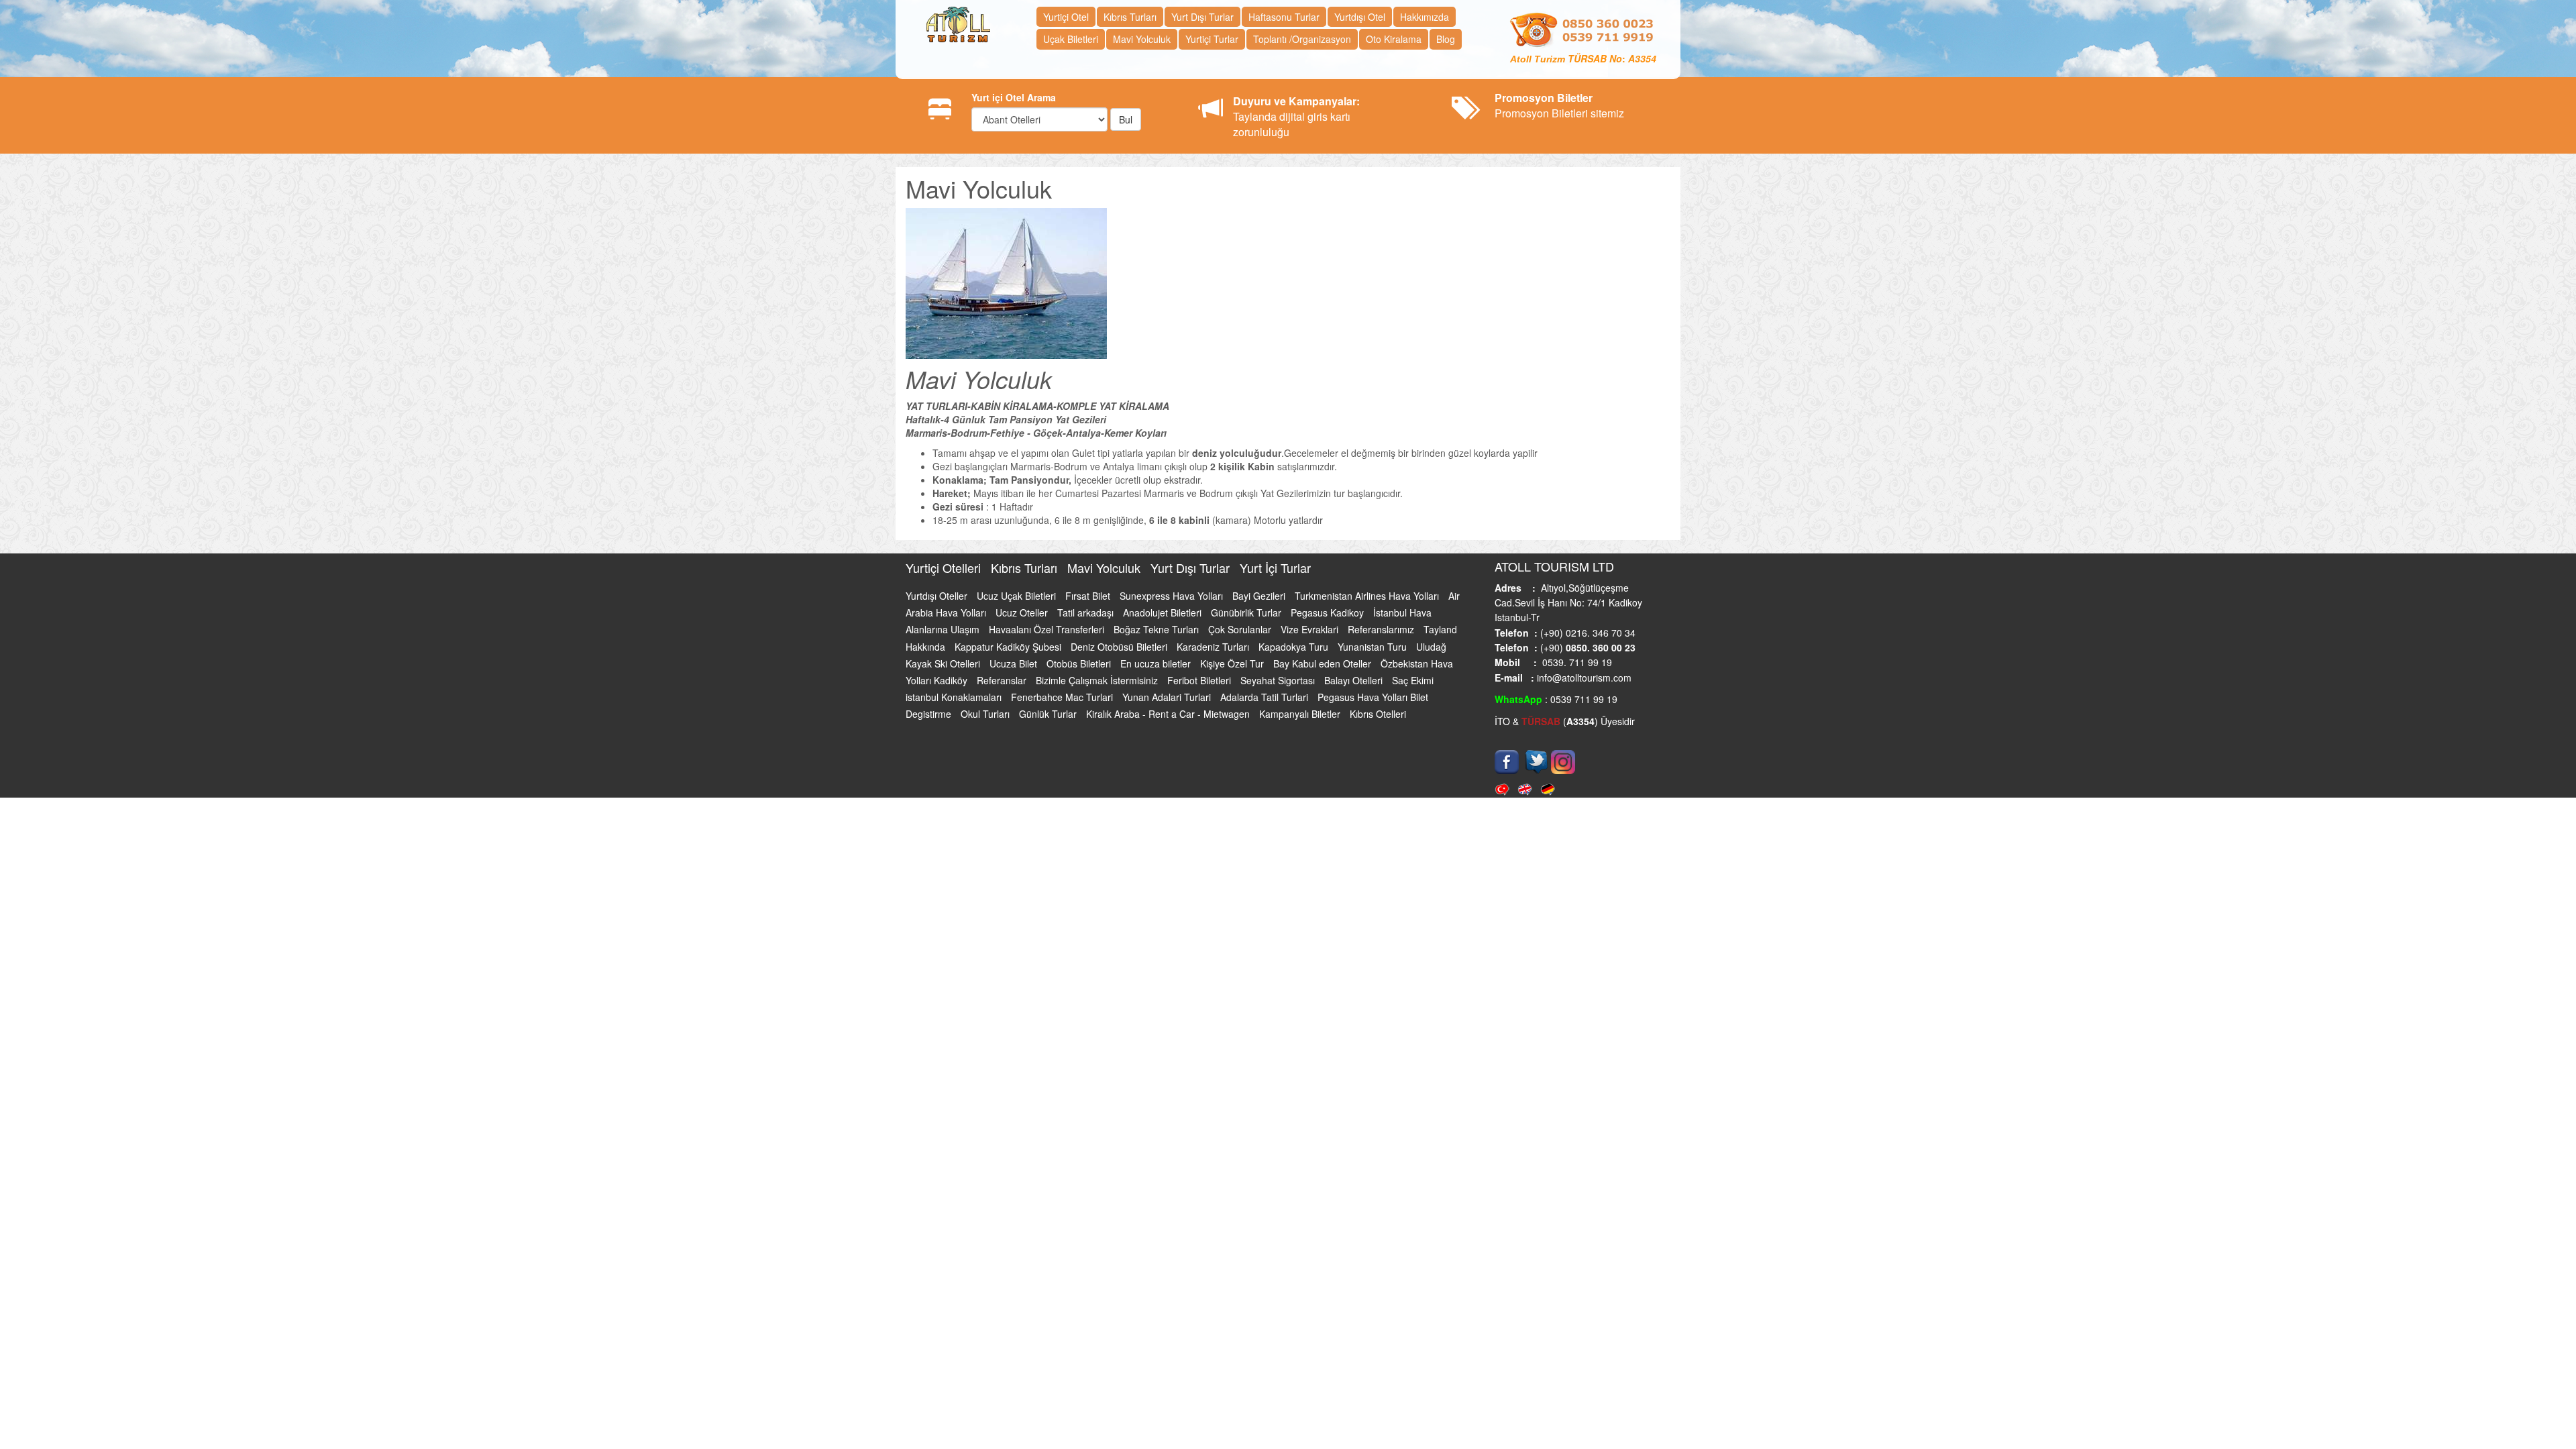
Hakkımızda (1425, 17)
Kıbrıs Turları (1130, 17)
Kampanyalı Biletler (1301, 714)
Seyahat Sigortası (1279, 680)
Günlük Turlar (1049, 714)
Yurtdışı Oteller (938, 596)
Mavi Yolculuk (1142, 39)
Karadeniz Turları (1214, 647)
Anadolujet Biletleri (1164, 612)
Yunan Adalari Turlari (1168, 697)
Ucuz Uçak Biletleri (1018, 596)
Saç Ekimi (1413, 680)
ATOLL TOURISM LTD (1554, 566)
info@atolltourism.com (1583, 678)
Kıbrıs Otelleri (1378, 714)
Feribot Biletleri (1200, 680)
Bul (1126, 119)
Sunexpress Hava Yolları (1173, 596)
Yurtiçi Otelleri (945, 568)
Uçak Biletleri (1071, 39)
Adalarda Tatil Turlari (1266, 697)
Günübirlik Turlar (1247, 612)
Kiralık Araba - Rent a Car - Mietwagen (1169, 714)
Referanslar (1003, 680)
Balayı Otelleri (1355, 680)
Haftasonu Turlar (1284, 17)
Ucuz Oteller (1023, 612)
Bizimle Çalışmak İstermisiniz (1098, 680)
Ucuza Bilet (1015, 663)
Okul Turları (986, 714)
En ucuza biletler (1157, 663)
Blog (1446, 39)
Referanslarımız (1382, 629)
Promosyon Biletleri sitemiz (1559, 105)
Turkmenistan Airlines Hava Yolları (1368, 596)
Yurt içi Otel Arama (1014, 97)
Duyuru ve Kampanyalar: (1296, 101)
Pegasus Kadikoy (1329, 612)
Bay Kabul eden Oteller (1324, 663)
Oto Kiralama (1394, 39)
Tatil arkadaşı (1087, 612)
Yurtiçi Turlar (1212, 39)
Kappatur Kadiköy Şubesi (1009, 647)
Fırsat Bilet (1089, 596)
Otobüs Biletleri (1080, 663)
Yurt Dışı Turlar (1202, 17)
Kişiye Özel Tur (1233, 663)
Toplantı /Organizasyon (1302, 39)
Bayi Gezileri (1260, 596)
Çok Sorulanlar (1241, 629)
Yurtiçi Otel (1066, 17)
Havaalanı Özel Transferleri (1048, 629)
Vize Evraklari (1311, 629)
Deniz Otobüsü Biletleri (1120, 647)
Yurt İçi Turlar (1275, 568)
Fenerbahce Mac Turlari (1063, 697)
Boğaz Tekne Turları (1158, 629)
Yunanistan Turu (1374, 647)
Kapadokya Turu (1295, 647)
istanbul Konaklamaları (955, 697)
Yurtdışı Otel (1360, 17)
